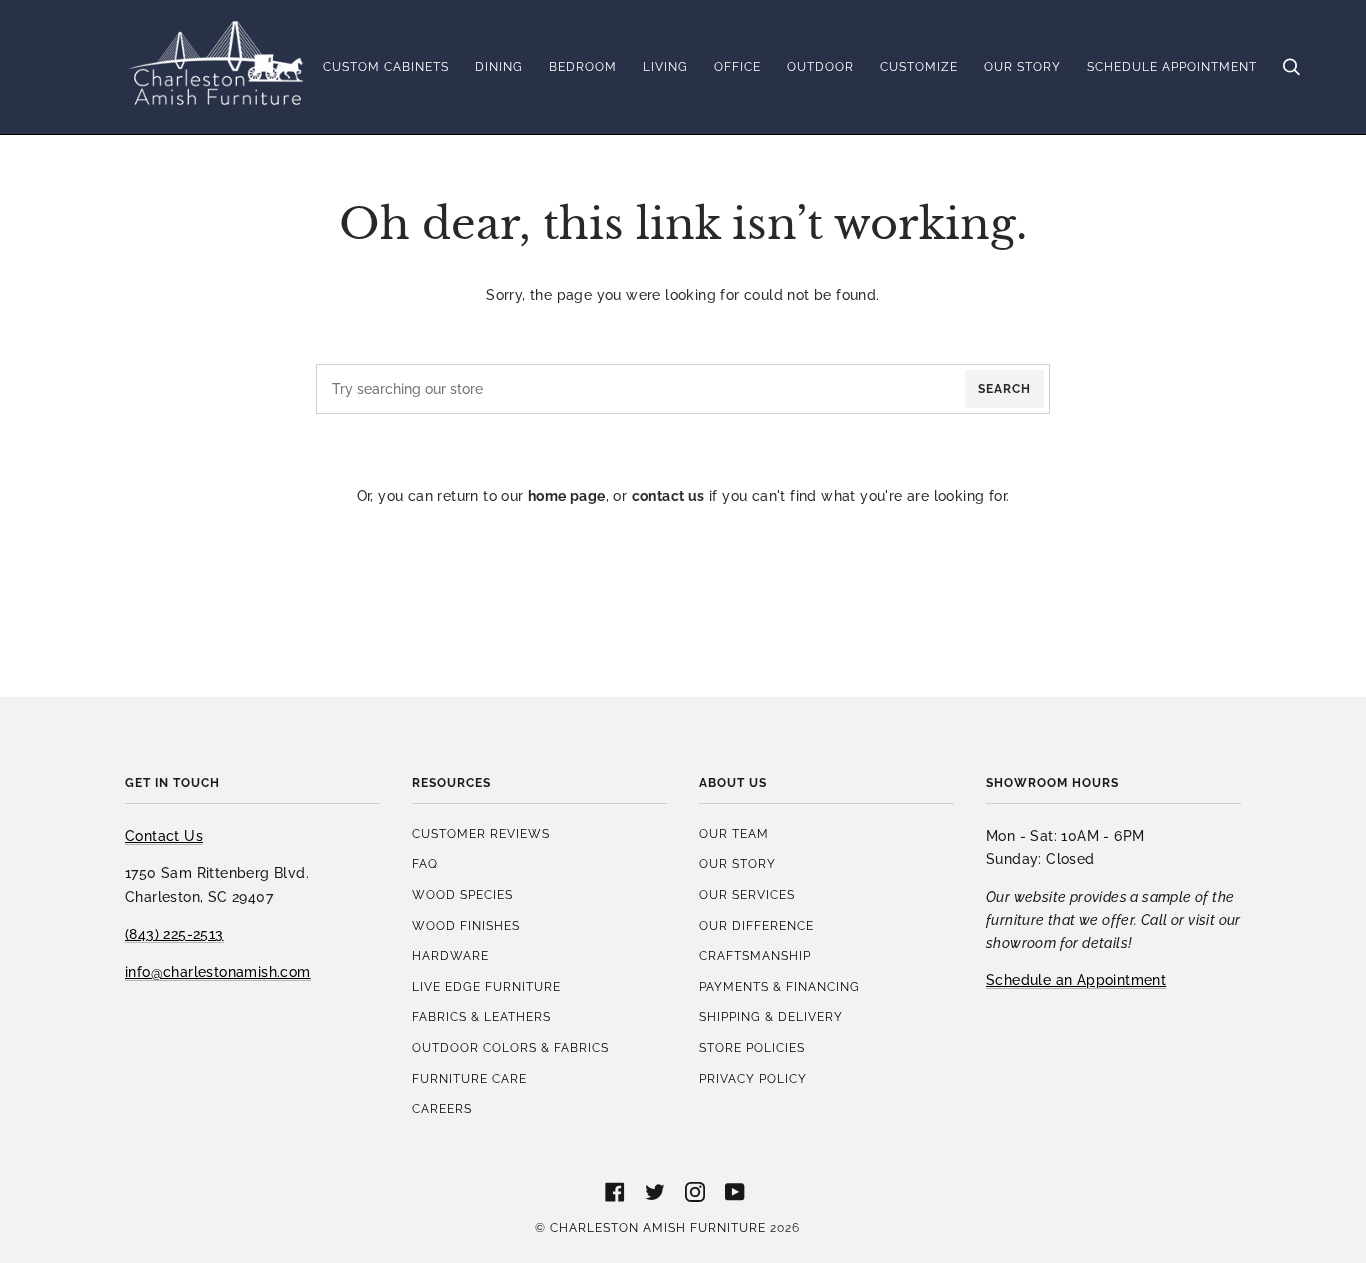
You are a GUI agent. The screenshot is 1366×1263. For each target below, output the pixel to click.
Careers (442, 1108)
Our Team (734, 833)
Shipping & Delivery (771, 1016)
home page (567, 495)
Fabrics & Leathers (481, 1016)
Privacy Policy (753, 1078)
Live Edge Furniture (486, 986)
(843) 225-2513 (174, 933)
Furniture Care (469, 1078)
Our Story (737, 863)
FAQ (425, 863)
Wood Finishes (466, 925)
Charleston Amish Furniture (658, 1227)
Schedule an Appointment (1076, 979)
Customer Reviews (481, 833)
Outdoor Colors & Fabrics (510, 1047)
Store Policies (752, 1047)
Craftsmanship (755, 955)
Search (1004, 388)
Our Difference (756, 925)
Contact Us (164, 835)
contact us (668, 495)
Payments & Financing (779, 986)
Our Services (747, 894)
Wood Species (462, 894)
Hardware (450, 955)
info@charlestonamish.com (218, 971)
